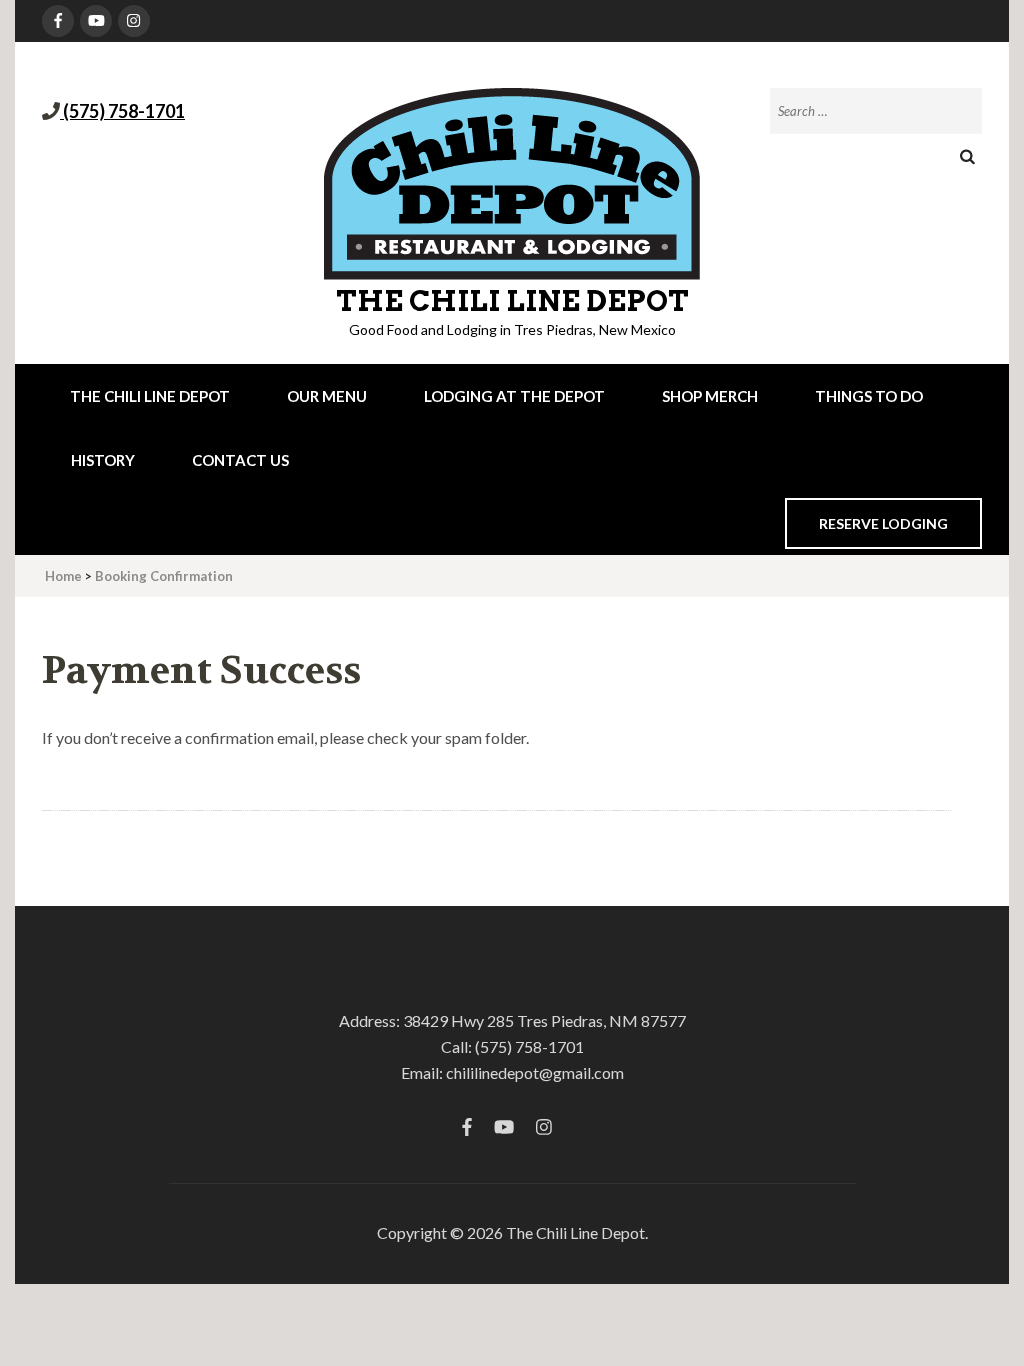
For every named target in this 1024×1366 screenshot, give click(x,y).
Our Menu (327, 396)
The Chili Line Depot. (577, 1232)
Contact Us (240, 460)
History (103, 460)
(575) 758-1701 (122, 111)
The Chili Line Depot (512, 301)
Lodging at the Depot (514, 396)
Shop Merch (710, 396)
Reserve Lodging (883, 523)
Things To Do (869, 396)
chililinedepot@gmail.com (535, 1072)
